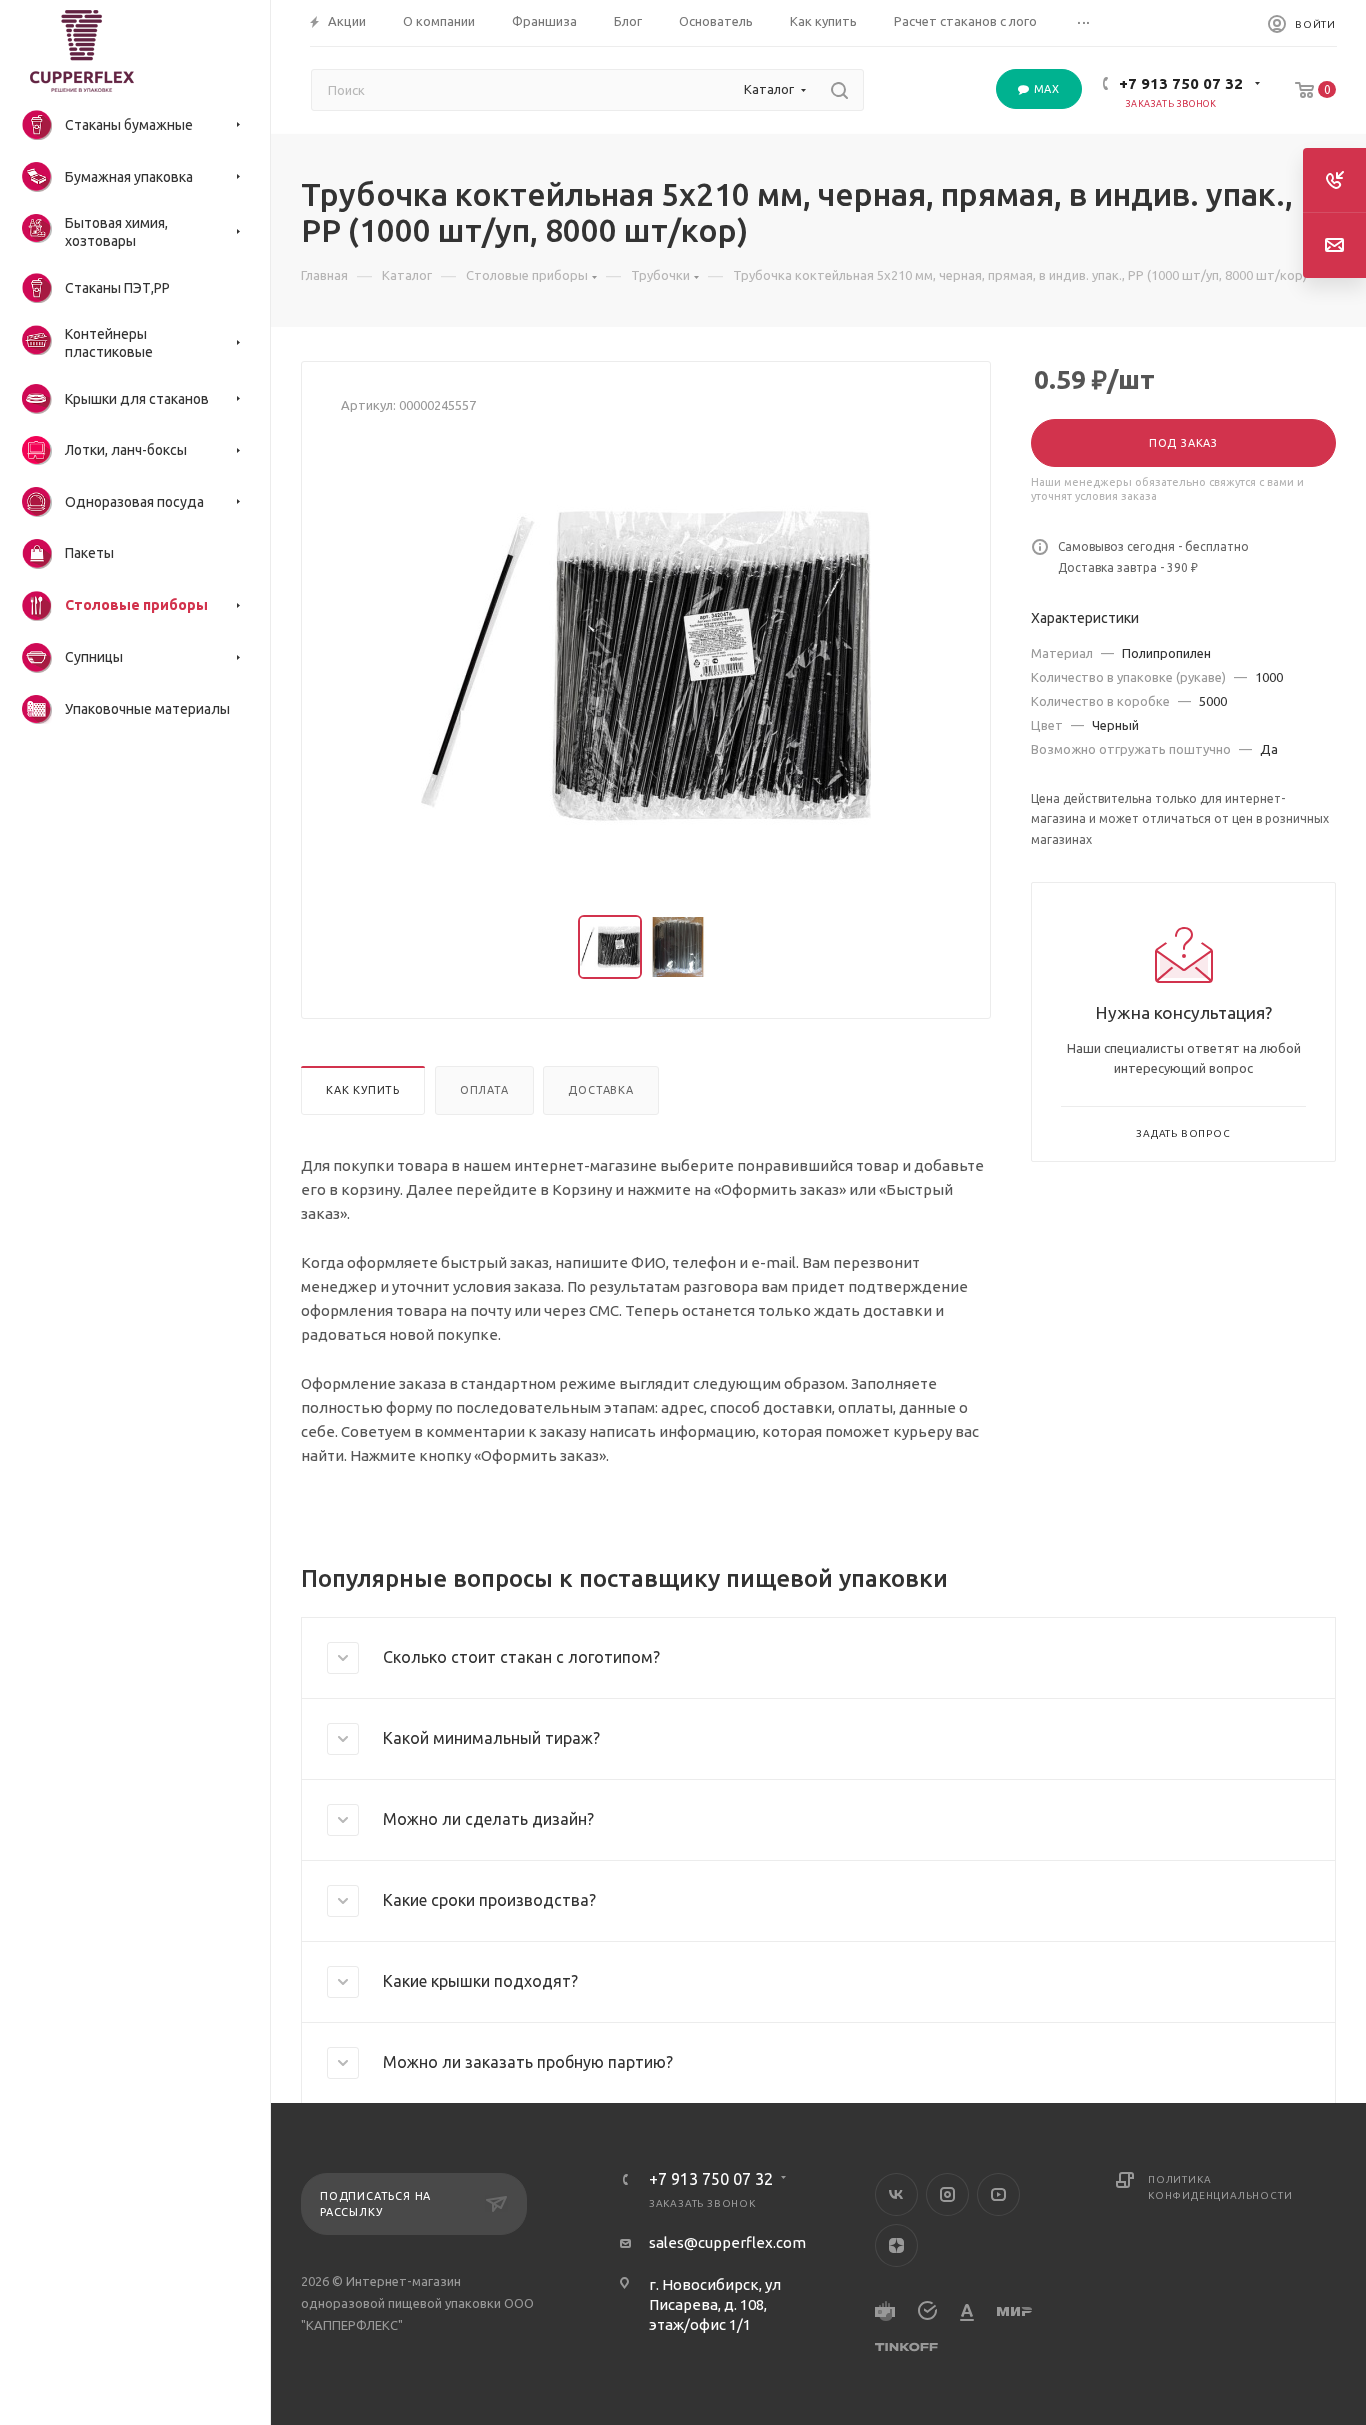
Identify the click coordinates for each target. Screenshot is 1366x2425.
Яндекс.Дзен (896, 2245)
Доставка (600, 1090)
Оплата (484, 1090)
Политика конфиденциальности (1220, 2187)
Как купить (363, 1090)
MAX (1045, 89)
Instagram (947, 2194)
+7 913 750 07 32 (1181, 83)
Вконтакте (896, 2194)
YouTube (998, 2194)
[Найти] (839, 90)
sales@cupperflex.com (727, 2242)
